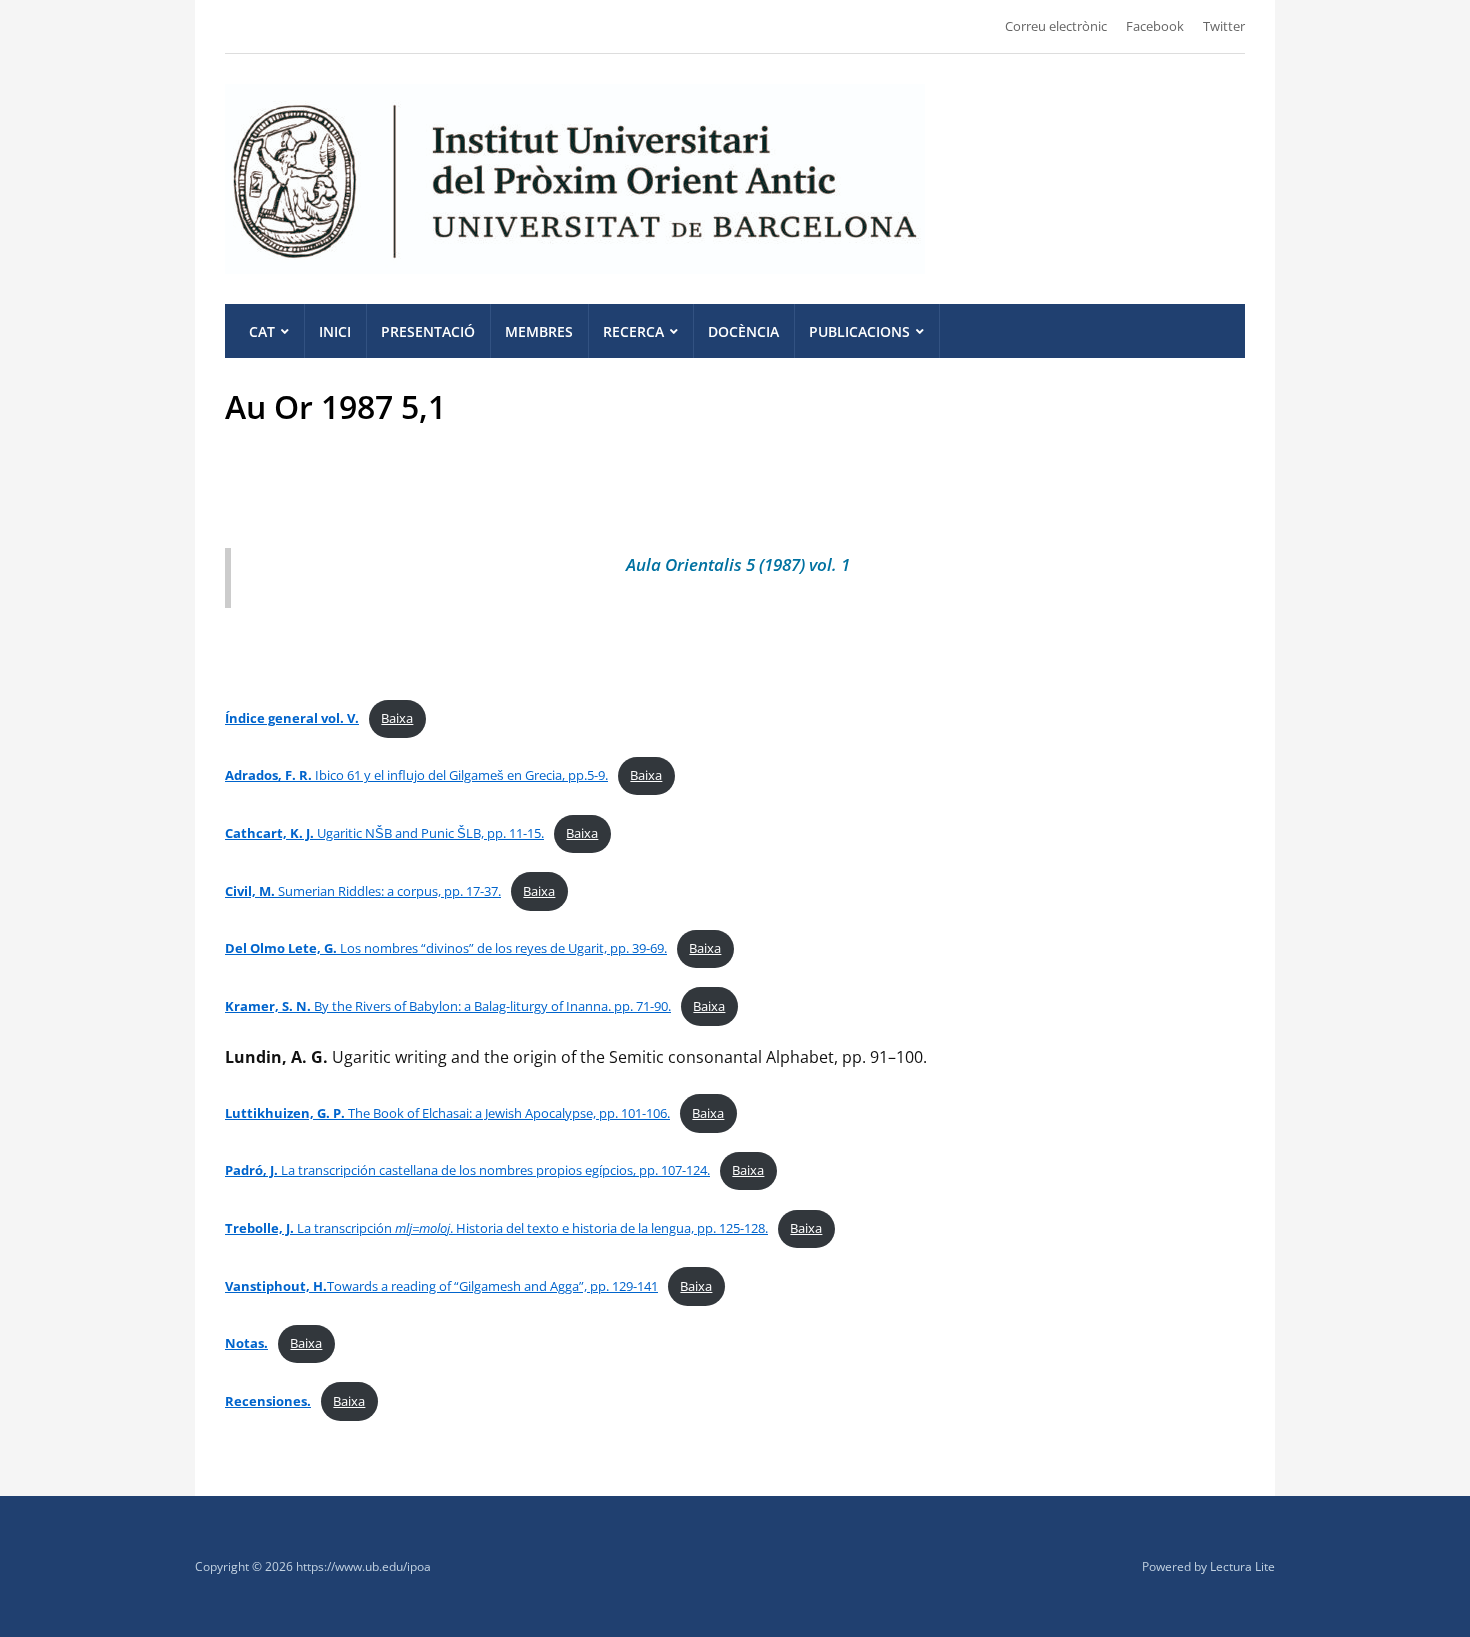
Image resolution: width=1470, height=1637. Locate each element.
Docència (743, 331)
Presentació (428, 331)
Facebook (1155, 26)
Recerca (633, 331)
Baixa (397, 718)
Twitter (1224, 26)
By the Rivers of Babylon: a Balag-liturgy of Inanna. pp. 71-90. (448, 1006)
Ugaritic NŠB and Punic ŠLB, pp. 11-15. (384, 833)
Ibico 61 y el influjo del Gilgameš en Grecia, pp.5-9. (416, 775)
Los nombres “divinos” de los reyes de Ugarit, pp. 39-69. (446, 948)
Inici (335, 331)
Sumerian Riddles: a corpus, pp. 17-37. (363, 891)
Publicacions (859, 331)
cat (262, 331)
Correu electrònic (1056, 26)
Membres (539, 331)
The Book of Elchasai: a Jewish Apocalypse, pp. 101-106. (447, 1113)
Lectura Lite (1242, 1566)
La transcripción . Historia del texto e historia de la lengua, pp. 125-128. (496, 1228)
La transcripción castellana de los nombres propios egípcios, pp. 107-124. (467, 1170)
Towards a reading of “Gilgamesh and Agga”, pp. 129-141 (441, 1286)
